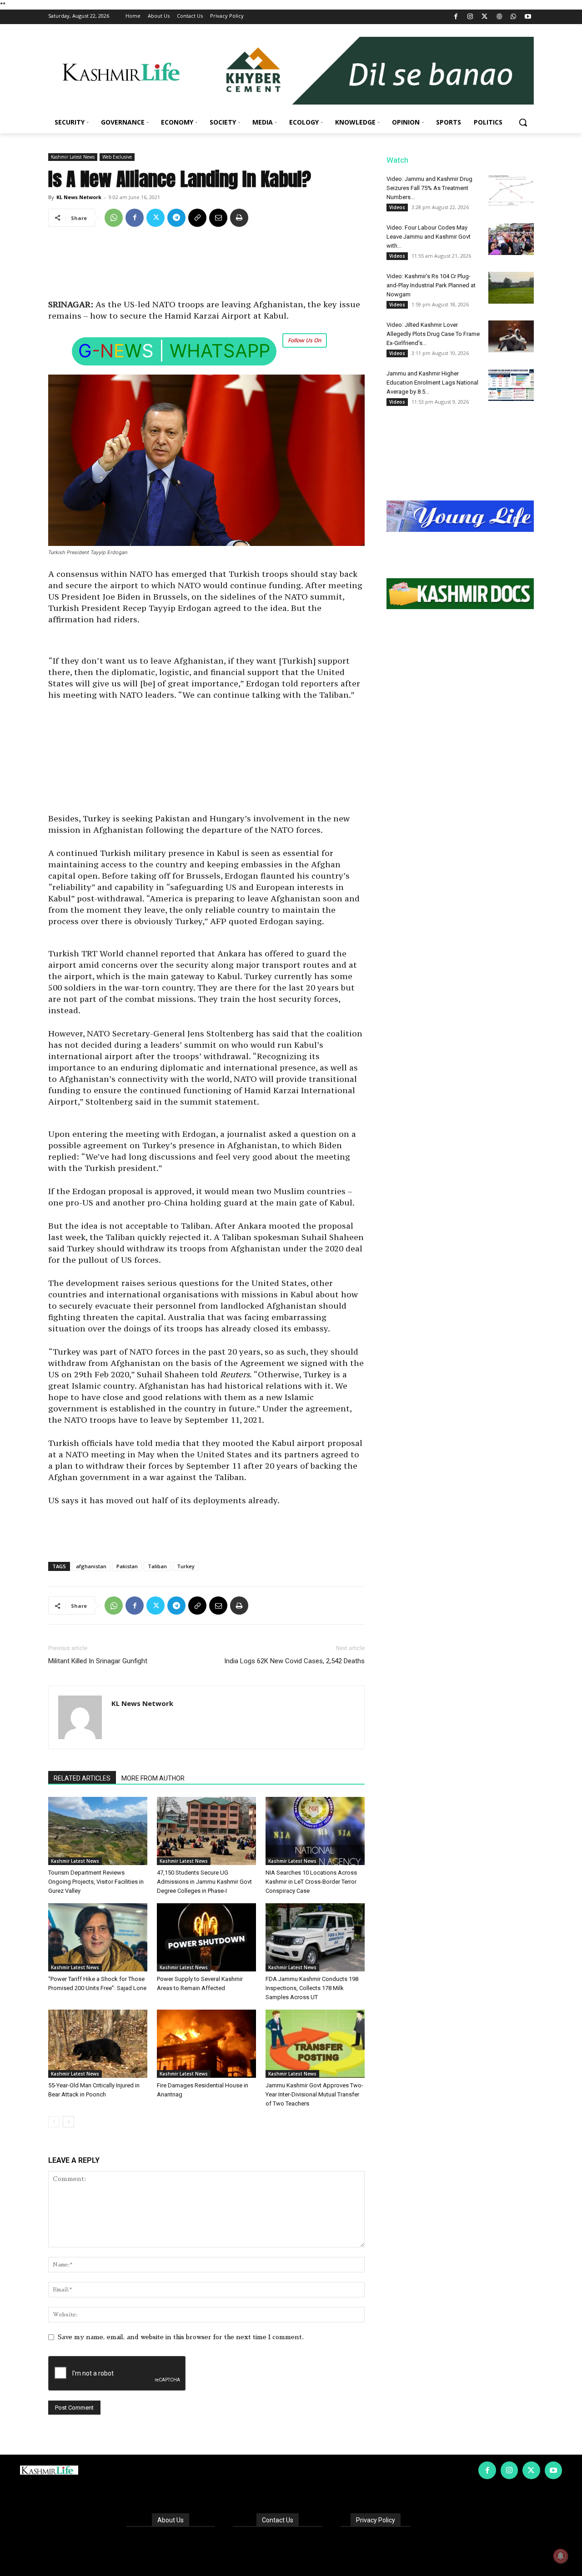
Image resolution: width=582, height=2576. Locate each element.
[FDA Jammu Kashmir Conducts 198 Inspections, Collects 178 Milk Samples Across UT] (315, 1937)
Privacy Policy (376, 2520)
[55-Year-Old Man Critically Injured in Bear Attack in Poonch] (98, 2044)
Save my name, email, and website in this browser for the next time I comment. (181, 2337)
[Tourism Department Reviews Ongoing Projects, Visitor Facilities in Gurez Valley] (98, 1831)
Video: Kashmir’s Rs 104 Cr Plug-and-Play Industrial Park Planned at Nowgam (431, 285)
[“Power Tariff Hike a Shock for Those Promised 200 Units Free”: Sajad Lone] (98, 1937)
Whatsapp (220, 351)
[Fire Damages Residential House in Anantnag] (206, 2044)
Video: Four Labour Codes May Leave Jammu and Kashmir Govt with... (429, 237)
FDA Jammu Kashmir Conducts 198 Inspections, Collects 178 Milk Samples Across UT (312, 1988)
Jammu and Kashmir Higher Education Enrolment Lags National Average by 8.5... (432, 383)
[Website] (499, 17)
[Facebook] (456, 17)
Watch (397, 160)
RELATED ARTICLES (82, 1778)
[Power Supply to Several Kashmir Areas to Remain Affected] (206, 1937)
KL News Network (79, 197)
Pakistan (127, 1566)
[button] (523, 122)
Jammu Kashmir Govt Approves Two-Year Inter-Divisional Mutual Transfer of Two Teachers (314, 2094)
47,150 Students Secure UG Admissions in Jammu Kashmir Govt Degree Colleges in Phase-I (204, 1882)
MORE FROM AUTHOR (153, 1778)
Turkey (186, 1566)
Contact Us (278, 2520)
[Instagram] (470, 17)
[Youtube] (528, 17)
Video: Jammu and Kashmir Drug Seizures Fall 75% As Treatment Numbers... (429, 188)
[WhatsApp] (514, 17)
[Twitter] (485, 17)
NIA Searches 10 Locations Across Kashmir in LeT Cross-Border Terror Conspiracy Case (311, 1882)
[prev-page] (54, 2122)
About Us (171, 2520)
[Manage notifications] (561, 2556)
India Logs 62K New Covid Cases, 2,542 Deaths (294, 1661)
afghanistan (91, 1566)
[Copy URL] (197, 218)
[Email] (218, 218)
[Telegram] (176, 218)
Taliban (157, 1566)
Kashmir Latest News (73, 157)
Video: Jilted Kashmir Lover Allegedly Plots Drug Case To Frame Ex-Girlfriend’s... (433, 334)
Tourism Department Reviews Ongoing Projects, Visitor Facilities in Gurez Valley (96, 1882)
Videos (397, 207)
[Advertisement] (206, 266)
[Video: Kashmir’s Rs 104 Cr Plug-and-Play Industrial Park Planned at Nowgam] (511, 288)
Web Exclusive (117, 157)
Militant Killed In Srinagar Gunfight (98, 1661)
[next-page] (68, 2122)
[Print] (239, 218)
